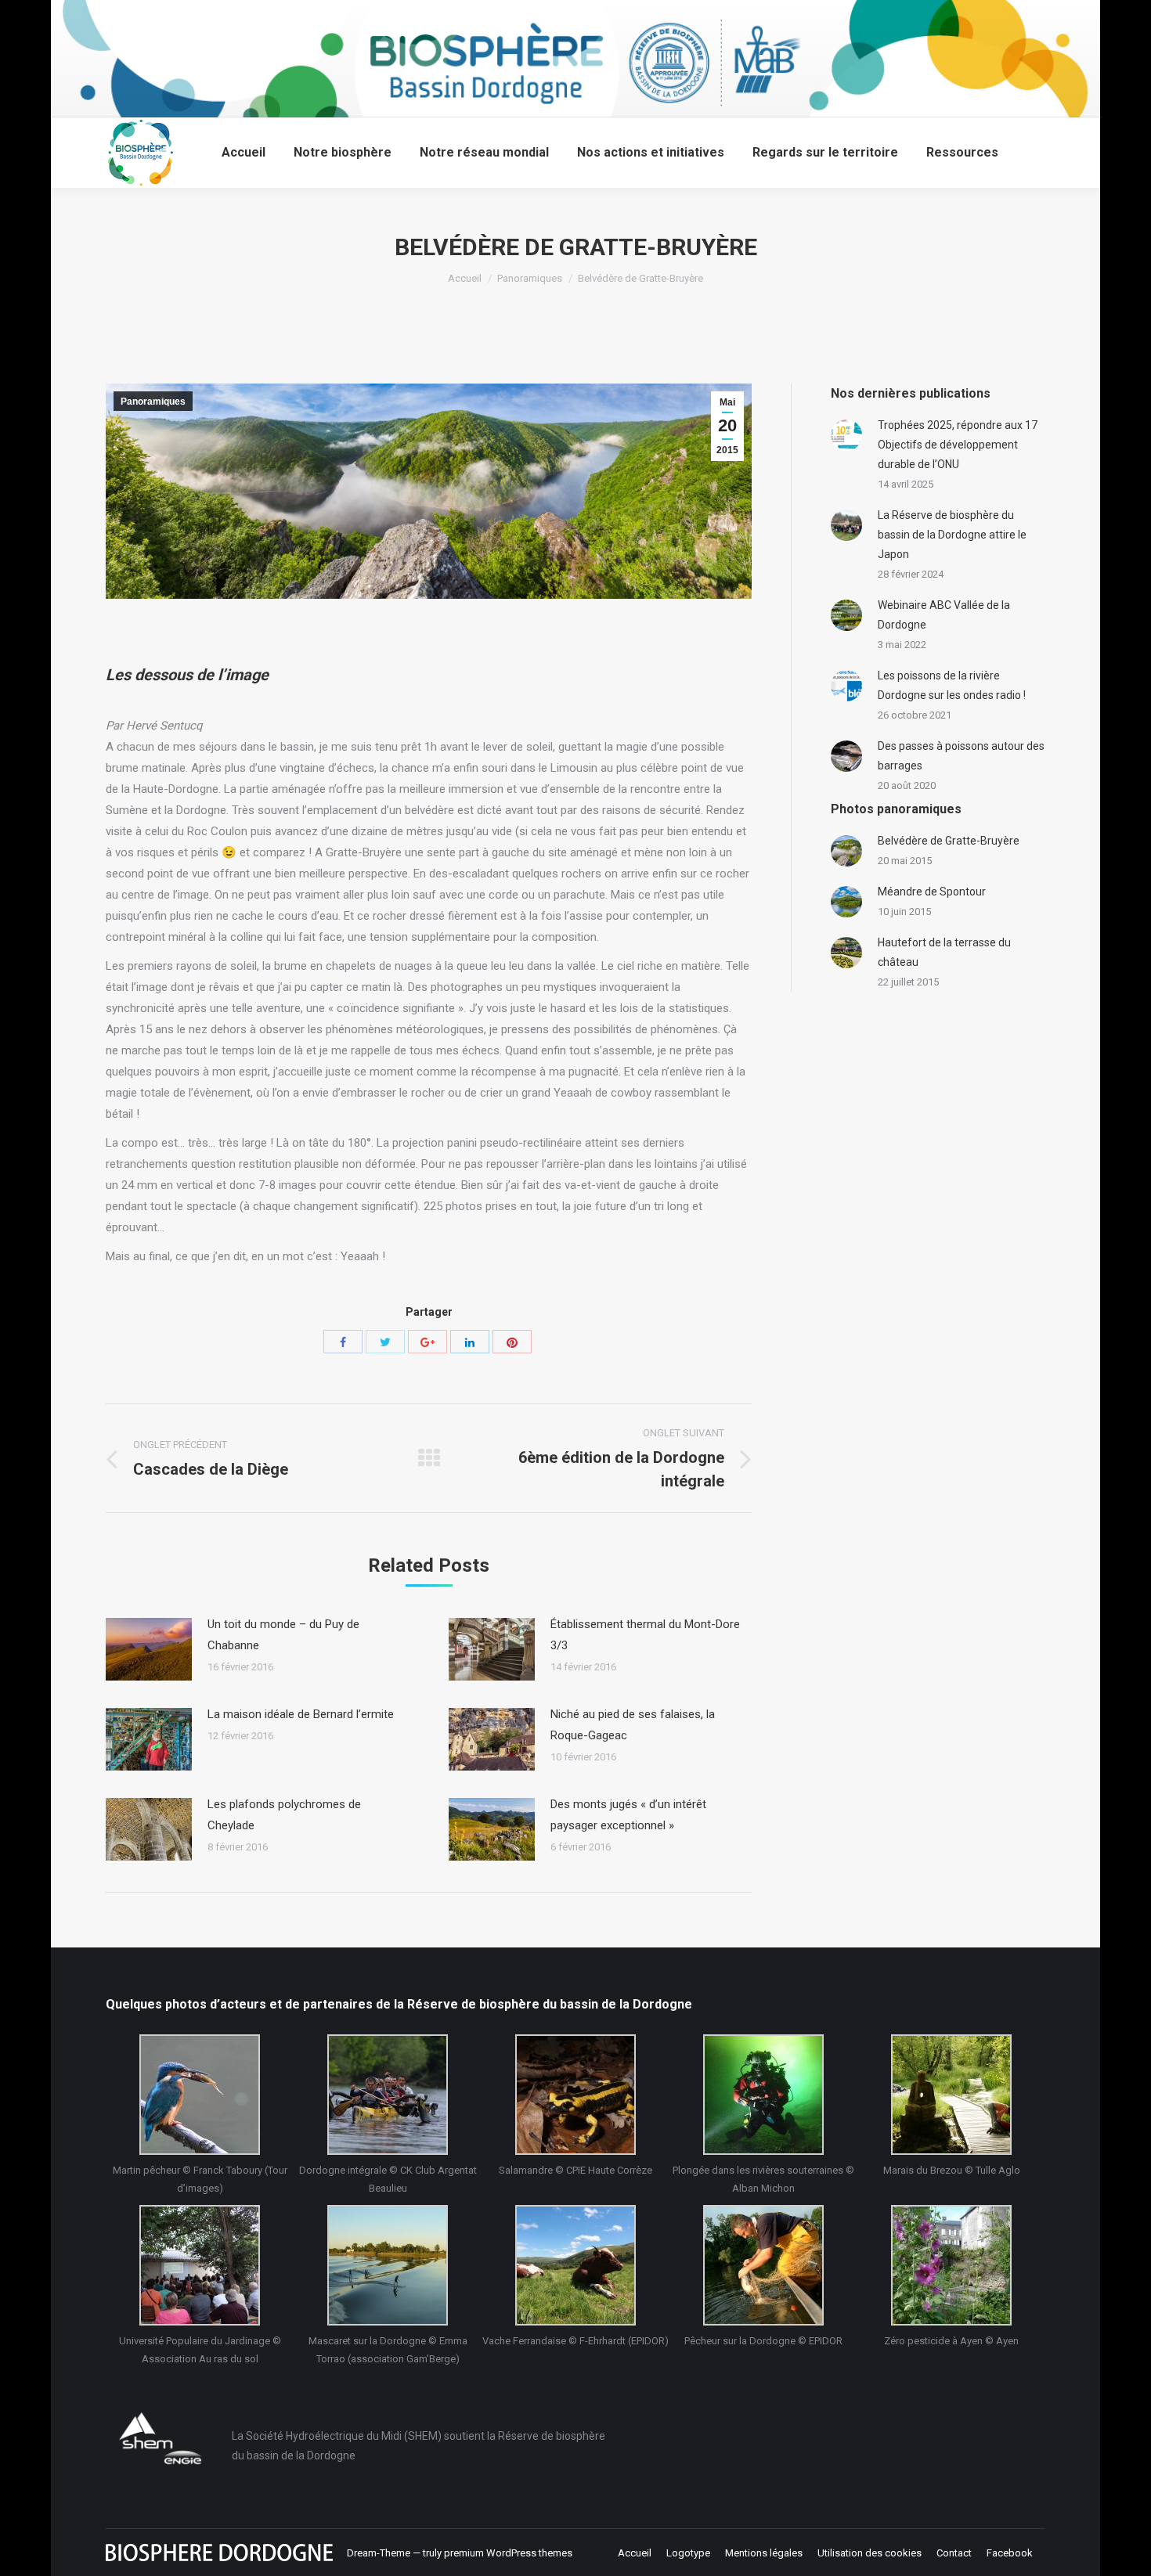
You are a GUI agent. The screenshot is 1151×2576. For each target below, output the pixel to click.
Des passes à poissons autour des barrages (961, 756)
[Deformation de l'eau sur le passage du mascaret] (388, 2265)
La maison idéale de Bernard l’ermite (301, 1714)
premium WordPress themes (508, 2553)
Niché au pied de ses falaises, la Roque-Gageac (633, 1725)
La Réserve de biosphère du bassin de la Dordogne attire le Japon (952, 535)
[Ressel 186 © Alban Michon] (763, 2095)
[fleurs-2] (951, 2265)
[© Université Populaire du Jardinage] (200, 2265)
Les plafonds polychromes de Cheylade (284, 1815)
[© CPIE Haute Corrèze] (575, 2095)
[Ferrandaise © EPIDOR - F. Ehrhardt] (575, 2265)
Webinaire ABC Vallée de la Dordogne (944, 615)
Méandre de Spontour (932, 892)
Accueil (465, 278)
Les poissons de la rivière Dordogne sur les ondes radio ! (952, 685)
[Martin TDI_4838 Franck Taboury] (200, 2095)
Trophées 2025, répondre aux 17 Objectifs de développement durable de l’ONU (958, 445)
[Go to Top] (1126, 2551)
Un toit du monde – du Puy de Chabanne (283, 1635)
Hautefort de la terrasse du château (944, 952)
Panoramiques (530, 278)
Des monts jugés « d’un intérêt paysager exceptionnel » (628, 1815)
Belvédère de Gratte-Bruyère (949, 841)
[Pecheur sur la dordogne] (763, 2265)
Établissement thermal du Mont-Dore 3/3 (645, 1635)
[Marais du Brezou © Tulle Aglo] (951, 2095)
